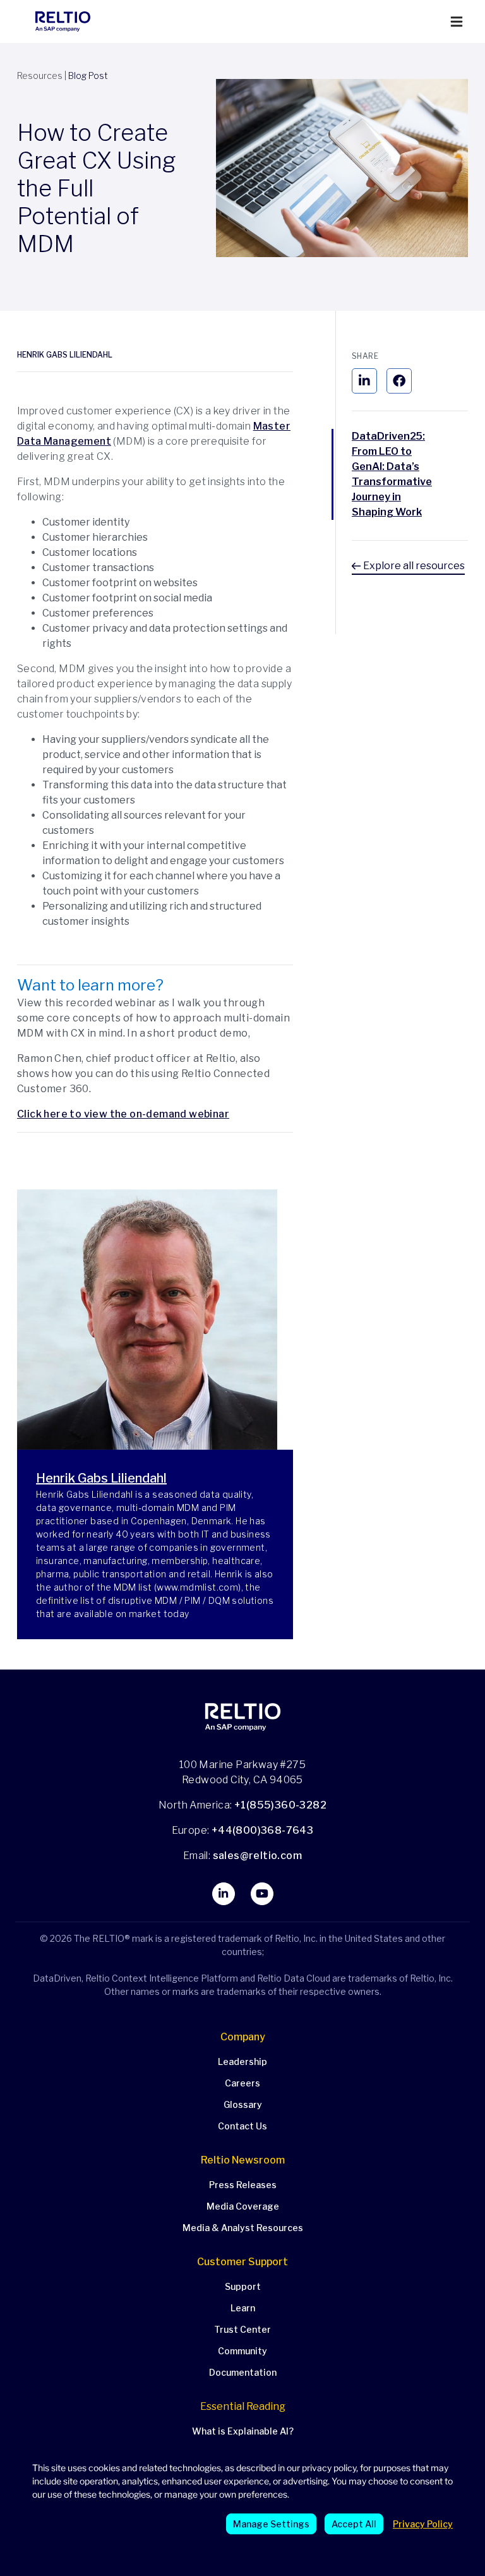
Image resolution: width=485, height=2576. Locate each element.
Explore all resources (413, 566)
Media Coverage (243, 2206)
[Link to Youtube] (262, 1894)
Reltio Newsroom (243, 2160)
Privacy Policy (423, 2524)
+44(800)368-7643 (262, 1830)
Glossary (243, 2104)
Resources (40, 75)
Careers (242, 2083)
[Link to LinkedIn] (224, 1894)
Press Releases (243, 2185)
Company (243, 2037)
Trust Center (242, 2329)
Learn (243, 2308)
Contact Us (242, 2126)
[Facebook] (399, 381)
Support (243, 2286)
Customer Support (242, 2262)
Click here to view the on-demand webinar (123, 1114)
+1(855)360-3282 (280, 1805)
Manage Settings (271, 2524)
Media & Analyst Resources (243, 2228)
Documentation (243, 2372)
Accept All (354, 2524)
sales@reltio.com (256, 1856)
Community (242, 2351)
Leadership (242, 2061)
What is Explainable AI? (243, 2431)
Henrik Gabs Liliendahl (65, 355)
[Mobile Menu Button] (457, 22)
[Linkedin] (364, 381)
